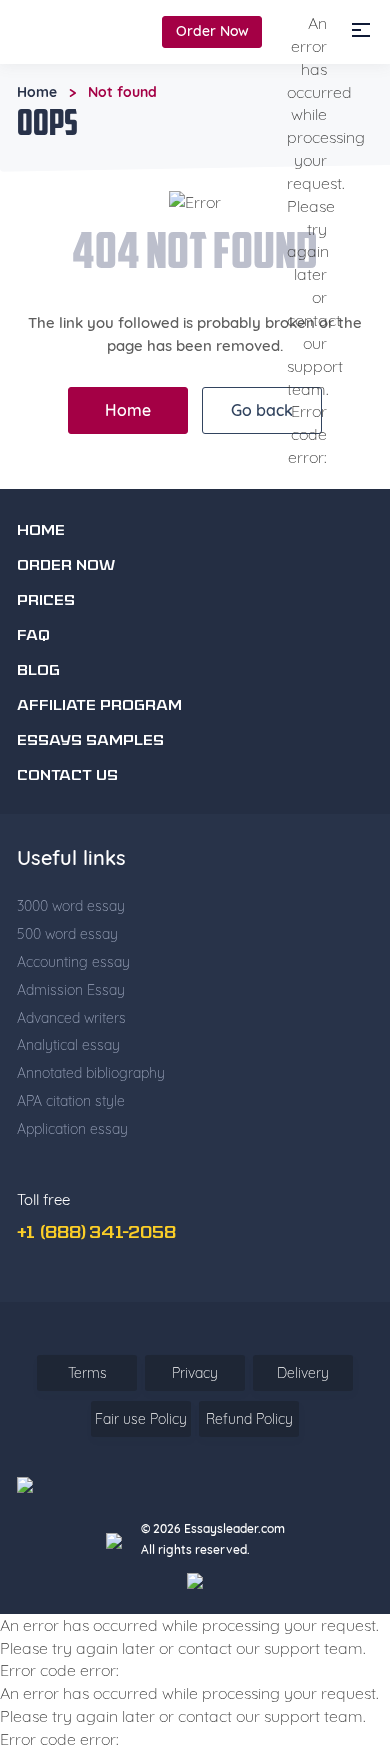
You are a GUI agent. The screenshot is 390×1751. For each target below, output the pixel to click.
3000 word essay (71, 906)
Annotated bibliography (91, 1073)
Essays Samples (90, 741)
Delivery (303, 1373)
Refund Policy (249, 1419)
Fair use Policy (141, 1419)
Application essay (72, 1129)
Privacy (195, 1373)
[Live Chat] (335, 1568)
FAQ (33, 636)
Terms (87, 1373)
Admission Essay (71, 990)
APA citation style (71, 1101)
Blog (38, 671)
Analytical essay (68, 1045)
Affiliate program (99, 706)
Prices (46, 601)
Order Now (212, 31)
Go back (262, 410)
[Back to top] (335, 1511)
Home (37, 92)
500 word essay (67, 934)
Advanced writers (71, 1018)
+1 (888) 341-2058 (96, 1234)
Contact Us (67, 776)
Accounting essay (73, 962)
